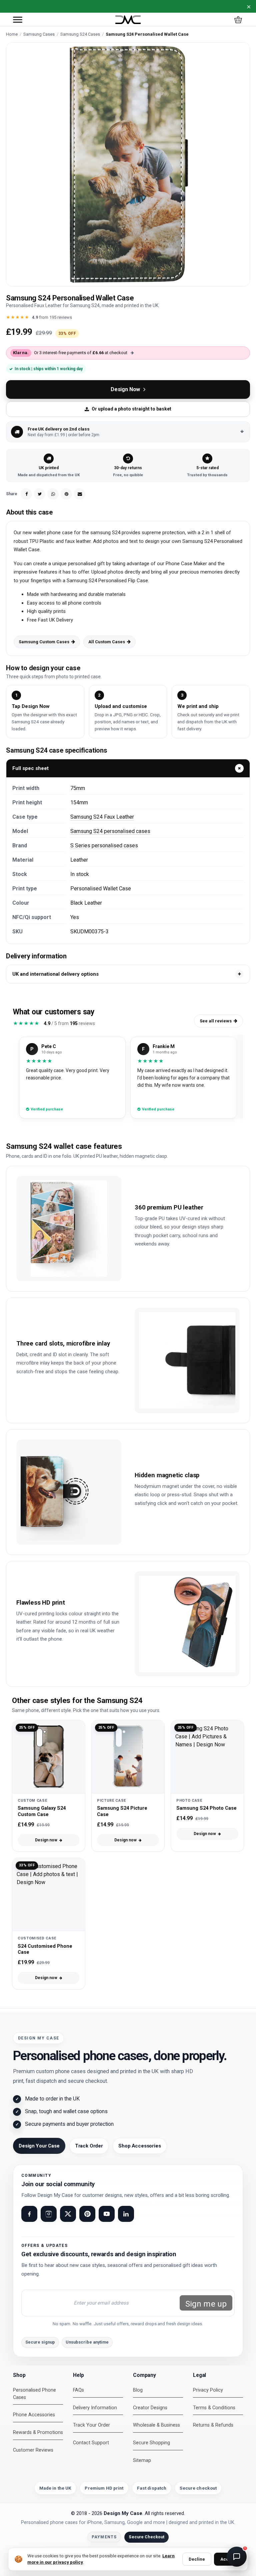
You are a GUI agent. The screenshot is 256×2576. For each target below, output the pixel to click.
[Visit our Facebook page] (29, 2214)
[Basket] (238, 20)
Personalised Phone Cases (34, 2394)
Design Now (125, 389)
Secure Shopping (151, 2443)
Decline (197, 2559)
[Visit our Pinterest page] (87, 2214)
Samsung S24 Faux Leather (102, 817)
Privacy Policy (208, 2390)
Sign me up (206, 2304)
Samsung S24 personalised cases (110, 831)
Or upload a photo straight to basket (131, 409)
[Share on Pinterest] (66, 494)
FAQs (78, 2390)
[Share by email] (80, 494)
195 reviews (61, 317)
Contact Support (91, 2443)
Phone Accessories (34, 2415)
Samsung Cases (39, 34)
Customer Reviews (33, 2450)
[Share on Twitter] (40, 494)
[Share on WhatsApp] (53, 494)
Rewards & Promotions (38, 2432)
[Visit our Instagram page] (49, 2214)
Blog (138, 2390)
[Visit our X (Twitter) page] (68, 2214)
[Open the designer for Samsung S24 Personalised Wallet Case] (128, 164)
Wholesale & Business (156, 2425)
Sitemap (142, 2460)
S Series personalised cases (104, 845)
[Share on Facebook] (26, 494)
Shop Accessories (140, 2146)
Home (12, 34)
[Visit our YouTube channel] (107, 2214)
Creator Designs (150, 2408)
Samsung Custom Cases (44, 642)
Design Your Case (39, 2146)
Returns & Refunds (213, 2425)
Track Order (89, 2146)
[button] (18, 20)
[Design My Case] (128, 20)
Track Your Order (91, 2425)
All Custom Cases (107, 642)
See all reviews (216, 1021)
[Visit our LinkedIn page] (126, 2214)
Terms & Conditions (214, 2408)
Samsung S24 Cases (80, 34)
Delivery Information (95, 2408)
